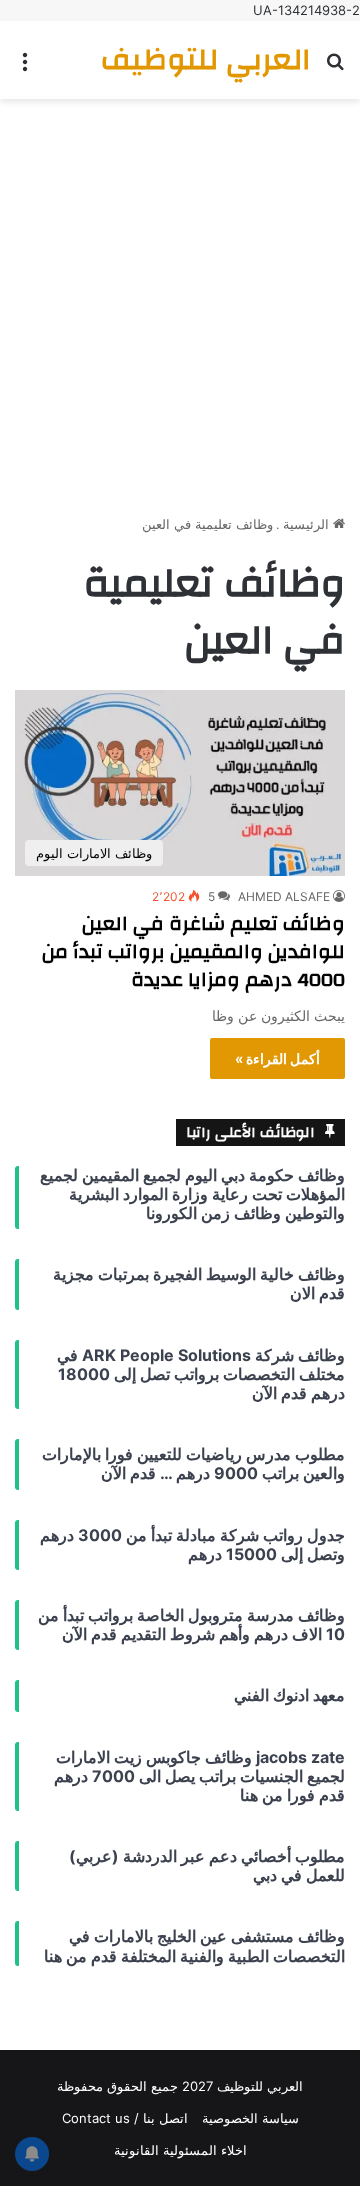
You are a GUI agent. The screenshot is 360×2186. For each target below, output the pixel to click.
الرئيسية (308, 524)
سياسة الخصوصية (250, 2118)
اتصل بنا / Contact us (125, 2118)
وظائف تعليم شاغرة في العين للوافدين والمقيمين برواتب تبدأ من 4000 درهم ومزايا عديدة (193, 951)
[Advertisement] (180, 299)
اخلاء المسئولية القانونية (180, 2150)
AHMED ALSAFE (284, 896)
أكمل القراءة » (277, 1058)
